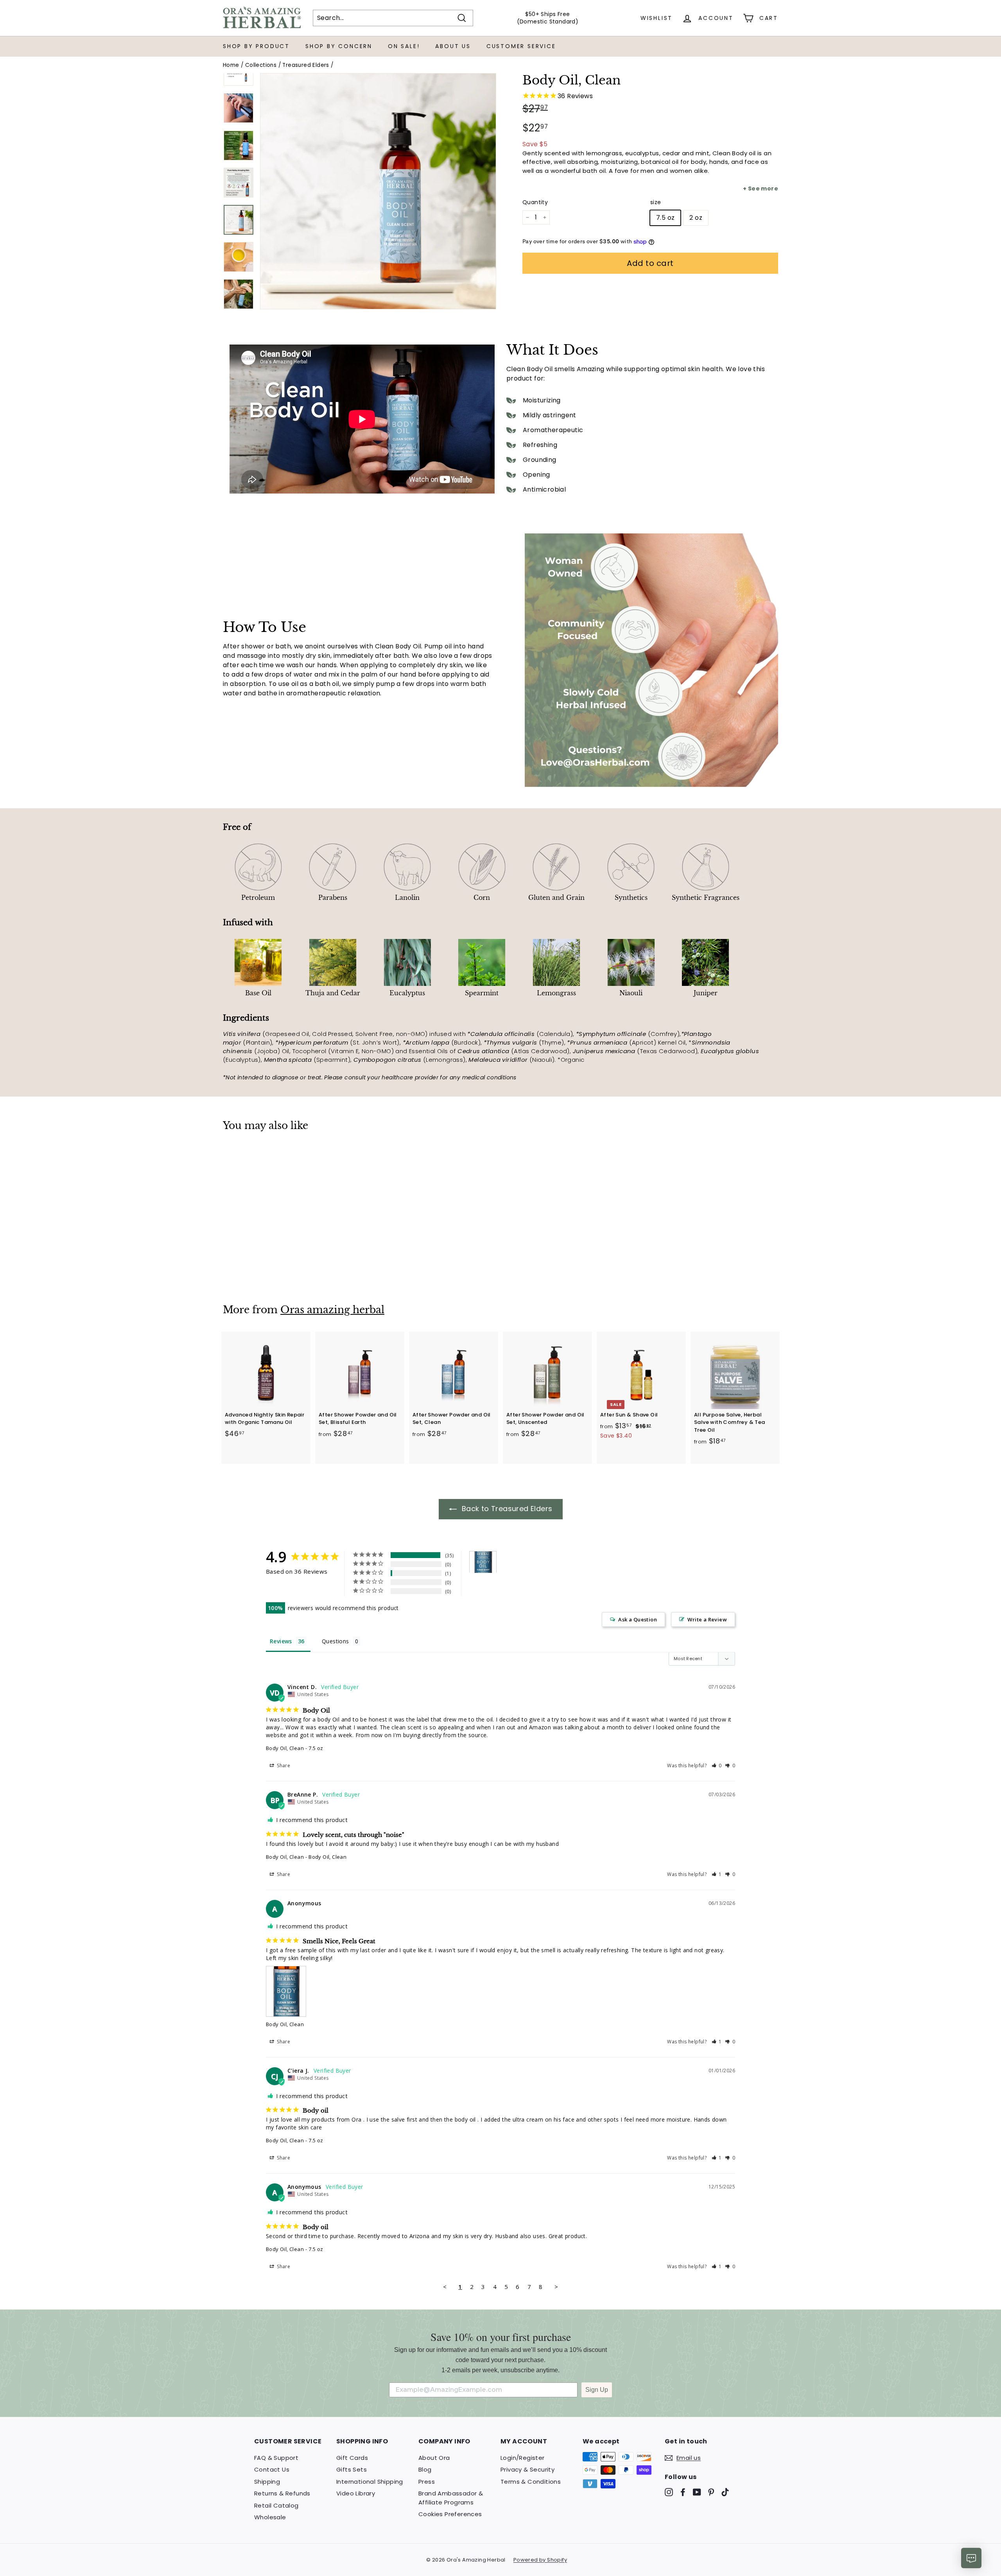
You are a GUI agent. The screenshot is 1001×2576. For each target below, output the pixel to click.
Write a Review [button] (707, 1619)
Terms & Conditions (531, 2482)
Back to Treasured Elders (506, 1509)
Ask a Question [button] (638, 1619)
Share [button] (283, 1766)
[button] (717, 1766)
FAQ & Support (276, 2458)
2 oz (696, 218)
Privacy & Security (527, 2469)
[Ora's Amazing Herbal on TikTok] (725, 2492)
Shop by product (256, 46)
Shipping (267, 2482)
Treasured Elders (306, 65)
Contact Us (272, 2469)
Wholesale (270, 2517)
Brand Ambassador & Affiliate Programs (451, 2498)
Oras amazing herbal (332, 1310)
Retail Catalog (276, 2505)
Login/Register (523, 2458)
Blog (425, 2469)
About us (453, 46)
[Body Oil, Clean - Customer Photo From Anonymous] (483, 1562)
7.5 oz (665, 218)
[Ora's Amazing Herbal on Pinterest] (711, 2492)
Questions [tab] (335, 1641)
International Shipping (370, 2482)
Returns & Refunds (282, 2493)
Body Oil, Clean (285, 1748)
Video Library (356, 2493)
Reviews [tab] (281, 1641)
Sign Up (597, 2390)
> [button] (556, 2287)
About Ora (434, 2458)
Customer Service (521, 46)
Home (231, 65)
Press (427, 2482)
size (656, 202)
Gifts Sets (352, 2469)
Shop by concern (339, 46)
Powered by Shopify (540, 2560)
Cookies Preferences (450, 2514)
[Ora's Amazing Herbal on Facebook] (683, 2492)
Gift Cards (352, 2458)
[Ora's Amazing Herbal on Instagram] (669, 2492)
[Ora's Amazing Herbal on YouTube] (697, 2492)
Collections (261, 65)
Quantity (535, 202)
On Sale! (404, 46)
